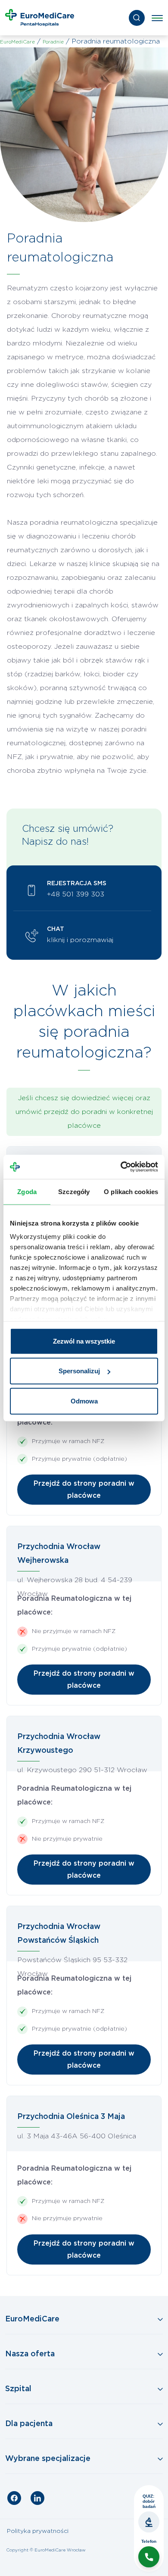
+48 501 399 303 (76, 894)
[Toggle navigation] (157, 18)
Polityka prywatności (38, 2531)
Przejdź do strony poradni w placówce (84, 1490)
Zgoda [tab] (27, 1191)
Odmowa (84, 1401)
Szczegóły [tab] (74, 1191)
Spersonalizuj (79, 1371)
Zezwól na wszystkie (84, 1341)
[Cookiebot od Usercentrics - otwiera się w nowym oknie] (121, 1167)
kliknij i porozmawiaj (80, 940)
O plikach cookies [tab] (131, 1191)
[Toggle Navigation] (84, 2320)
